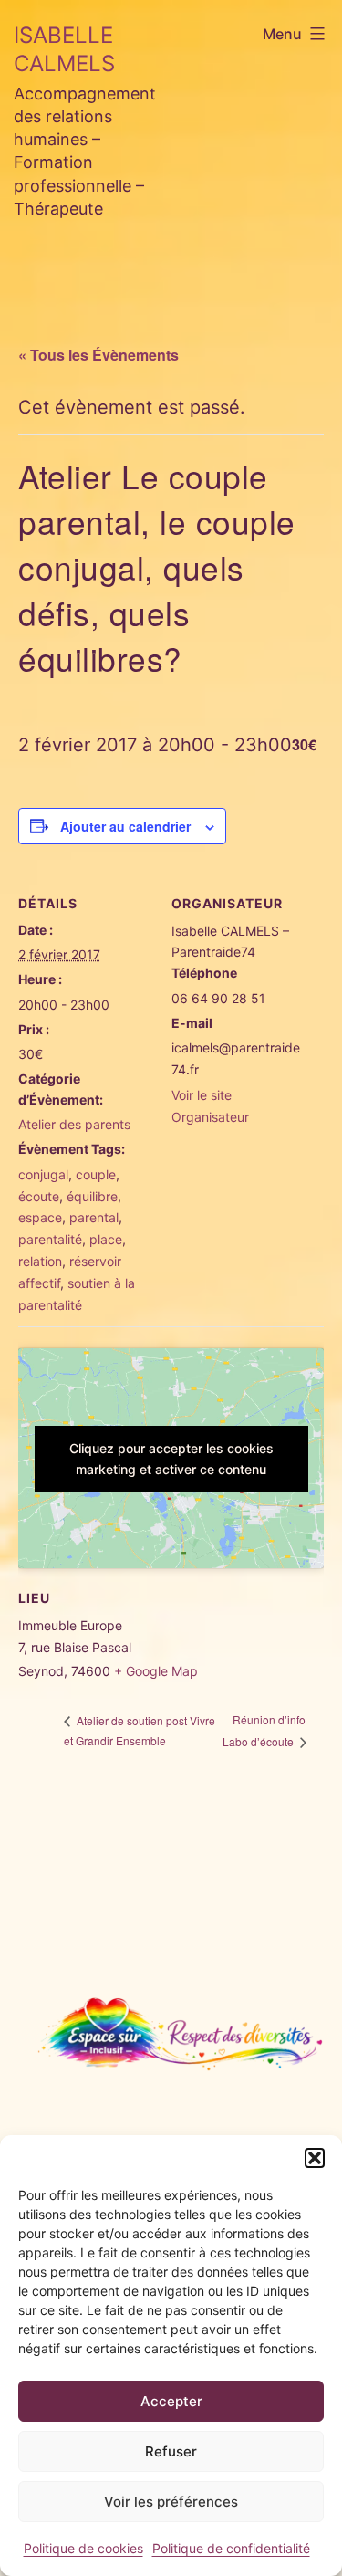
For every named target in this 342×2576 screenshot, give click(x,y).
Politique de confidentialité (231, 2548)
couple (96, 1174)
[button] (315, 2158)
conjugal (43, 1174)
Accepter (171, 2401)
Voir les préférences (171, 2502)
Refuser (171, 2451)
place (106, 1239)
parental (94, 1217)
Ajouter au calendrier (125, 826)
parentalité (50, 1239)
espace (40, 1217)
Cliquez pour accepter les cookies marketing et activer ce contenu (171, 1459)
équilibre (92, 1196)
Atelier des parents (74, 1124)
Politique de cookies (83, 2548)
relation (40, 1261)
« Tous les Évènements (98, 355)
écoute (39, 1196)
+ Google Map (156, 1671)
